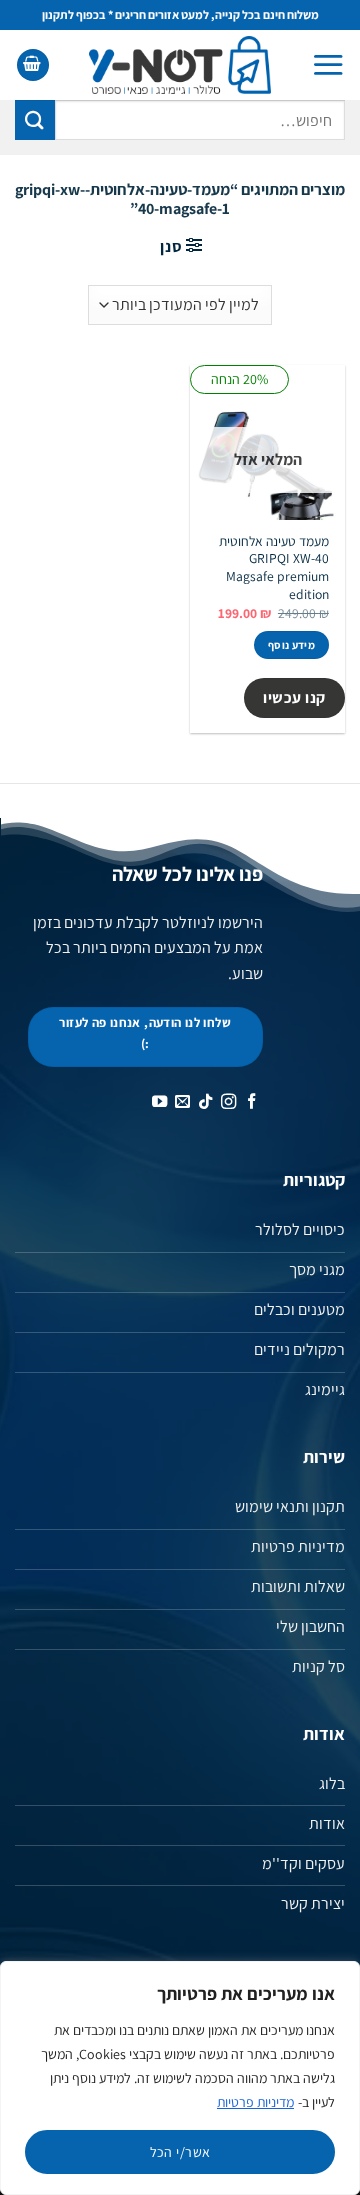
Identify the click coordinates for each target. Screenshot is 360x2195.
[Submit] (35, 119)
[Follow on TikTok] (204, 1102)
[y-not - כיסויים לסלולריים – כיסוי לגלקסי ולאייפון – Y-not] (180, 65)
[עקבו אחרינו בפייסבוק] (250, 1102)
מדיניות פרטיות (255, 2102)
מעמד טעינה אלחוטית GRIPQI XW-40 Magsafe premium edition (274, 568)
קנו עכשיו (294, 697)
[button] (328, 64)
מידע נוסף (291, 645)
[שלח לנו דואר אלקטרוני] (181, 1102)
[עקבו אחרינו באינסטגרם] (227, 1102)
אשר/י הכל (180, 2152)
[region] (180, 2078)
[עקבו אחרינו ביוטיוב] (158, 1102)
